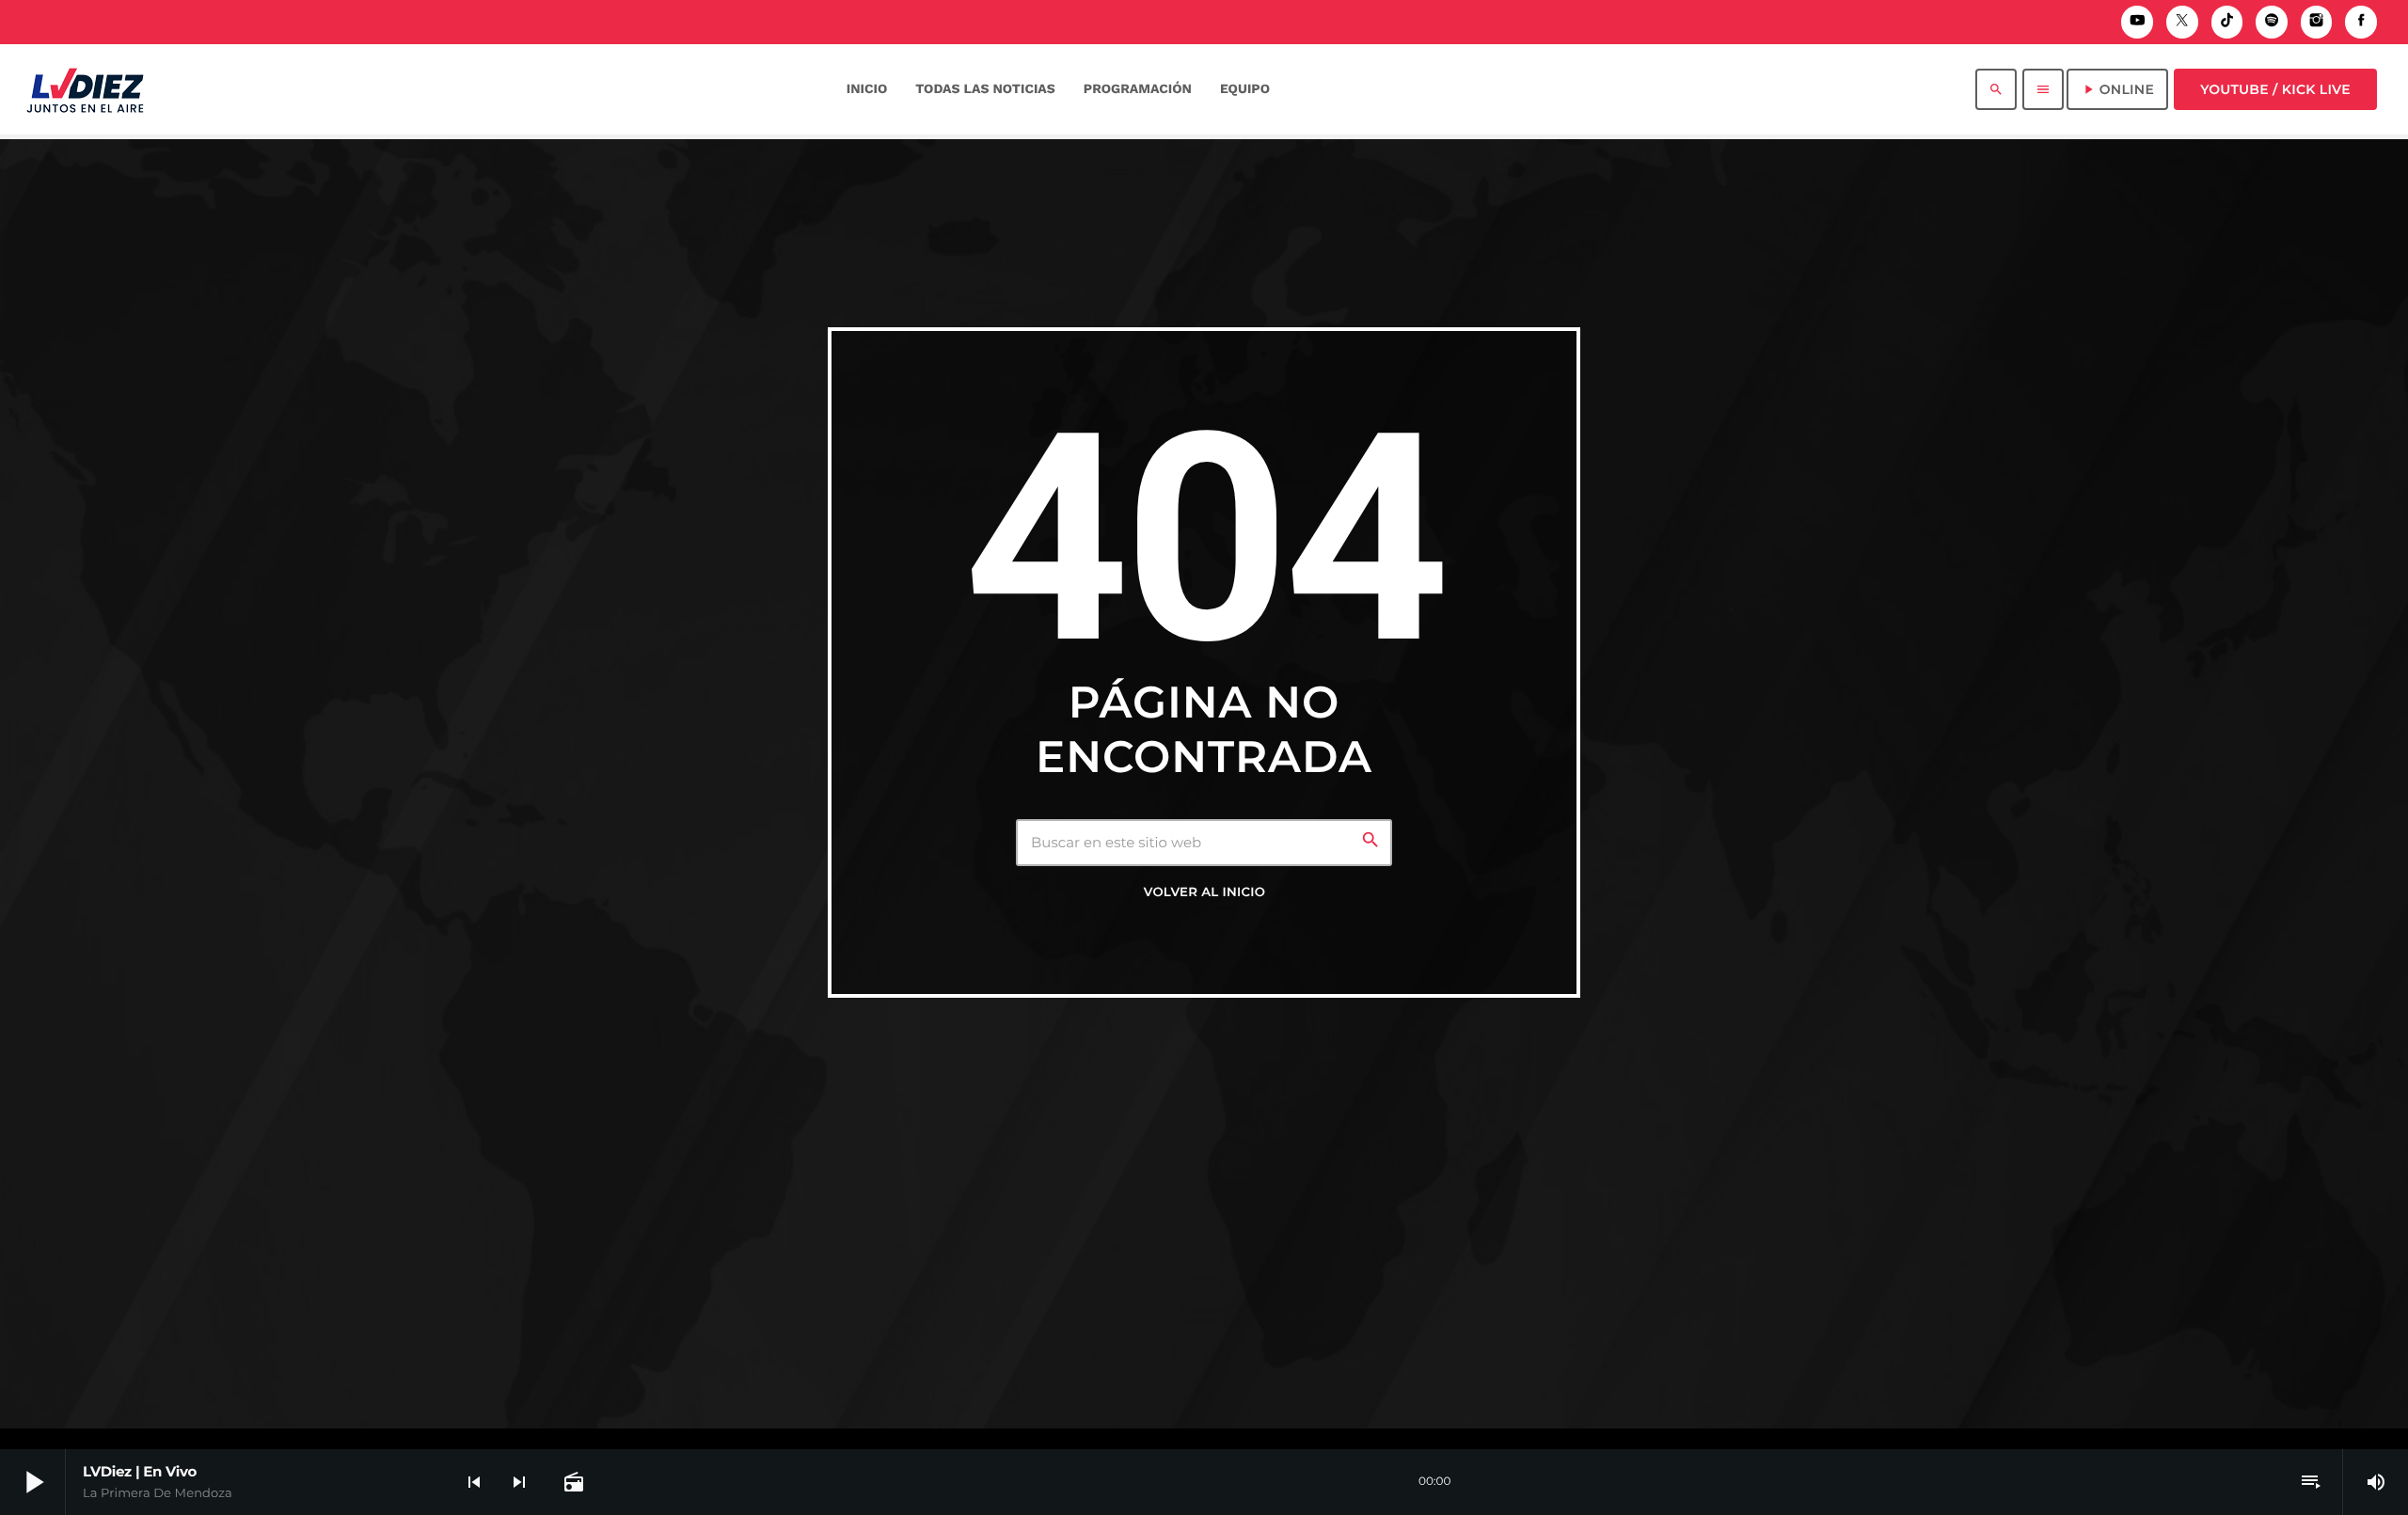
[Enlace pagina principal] (85, 89)
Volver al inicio (1204, 892)
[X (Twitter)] (2182, 22)
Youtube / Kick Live (2275, 89)
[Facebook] (2361, 22)
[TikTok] (2227, 22)
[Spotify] (2272, 22)
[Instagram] (2317, 22)
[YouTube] (2137, 22)
